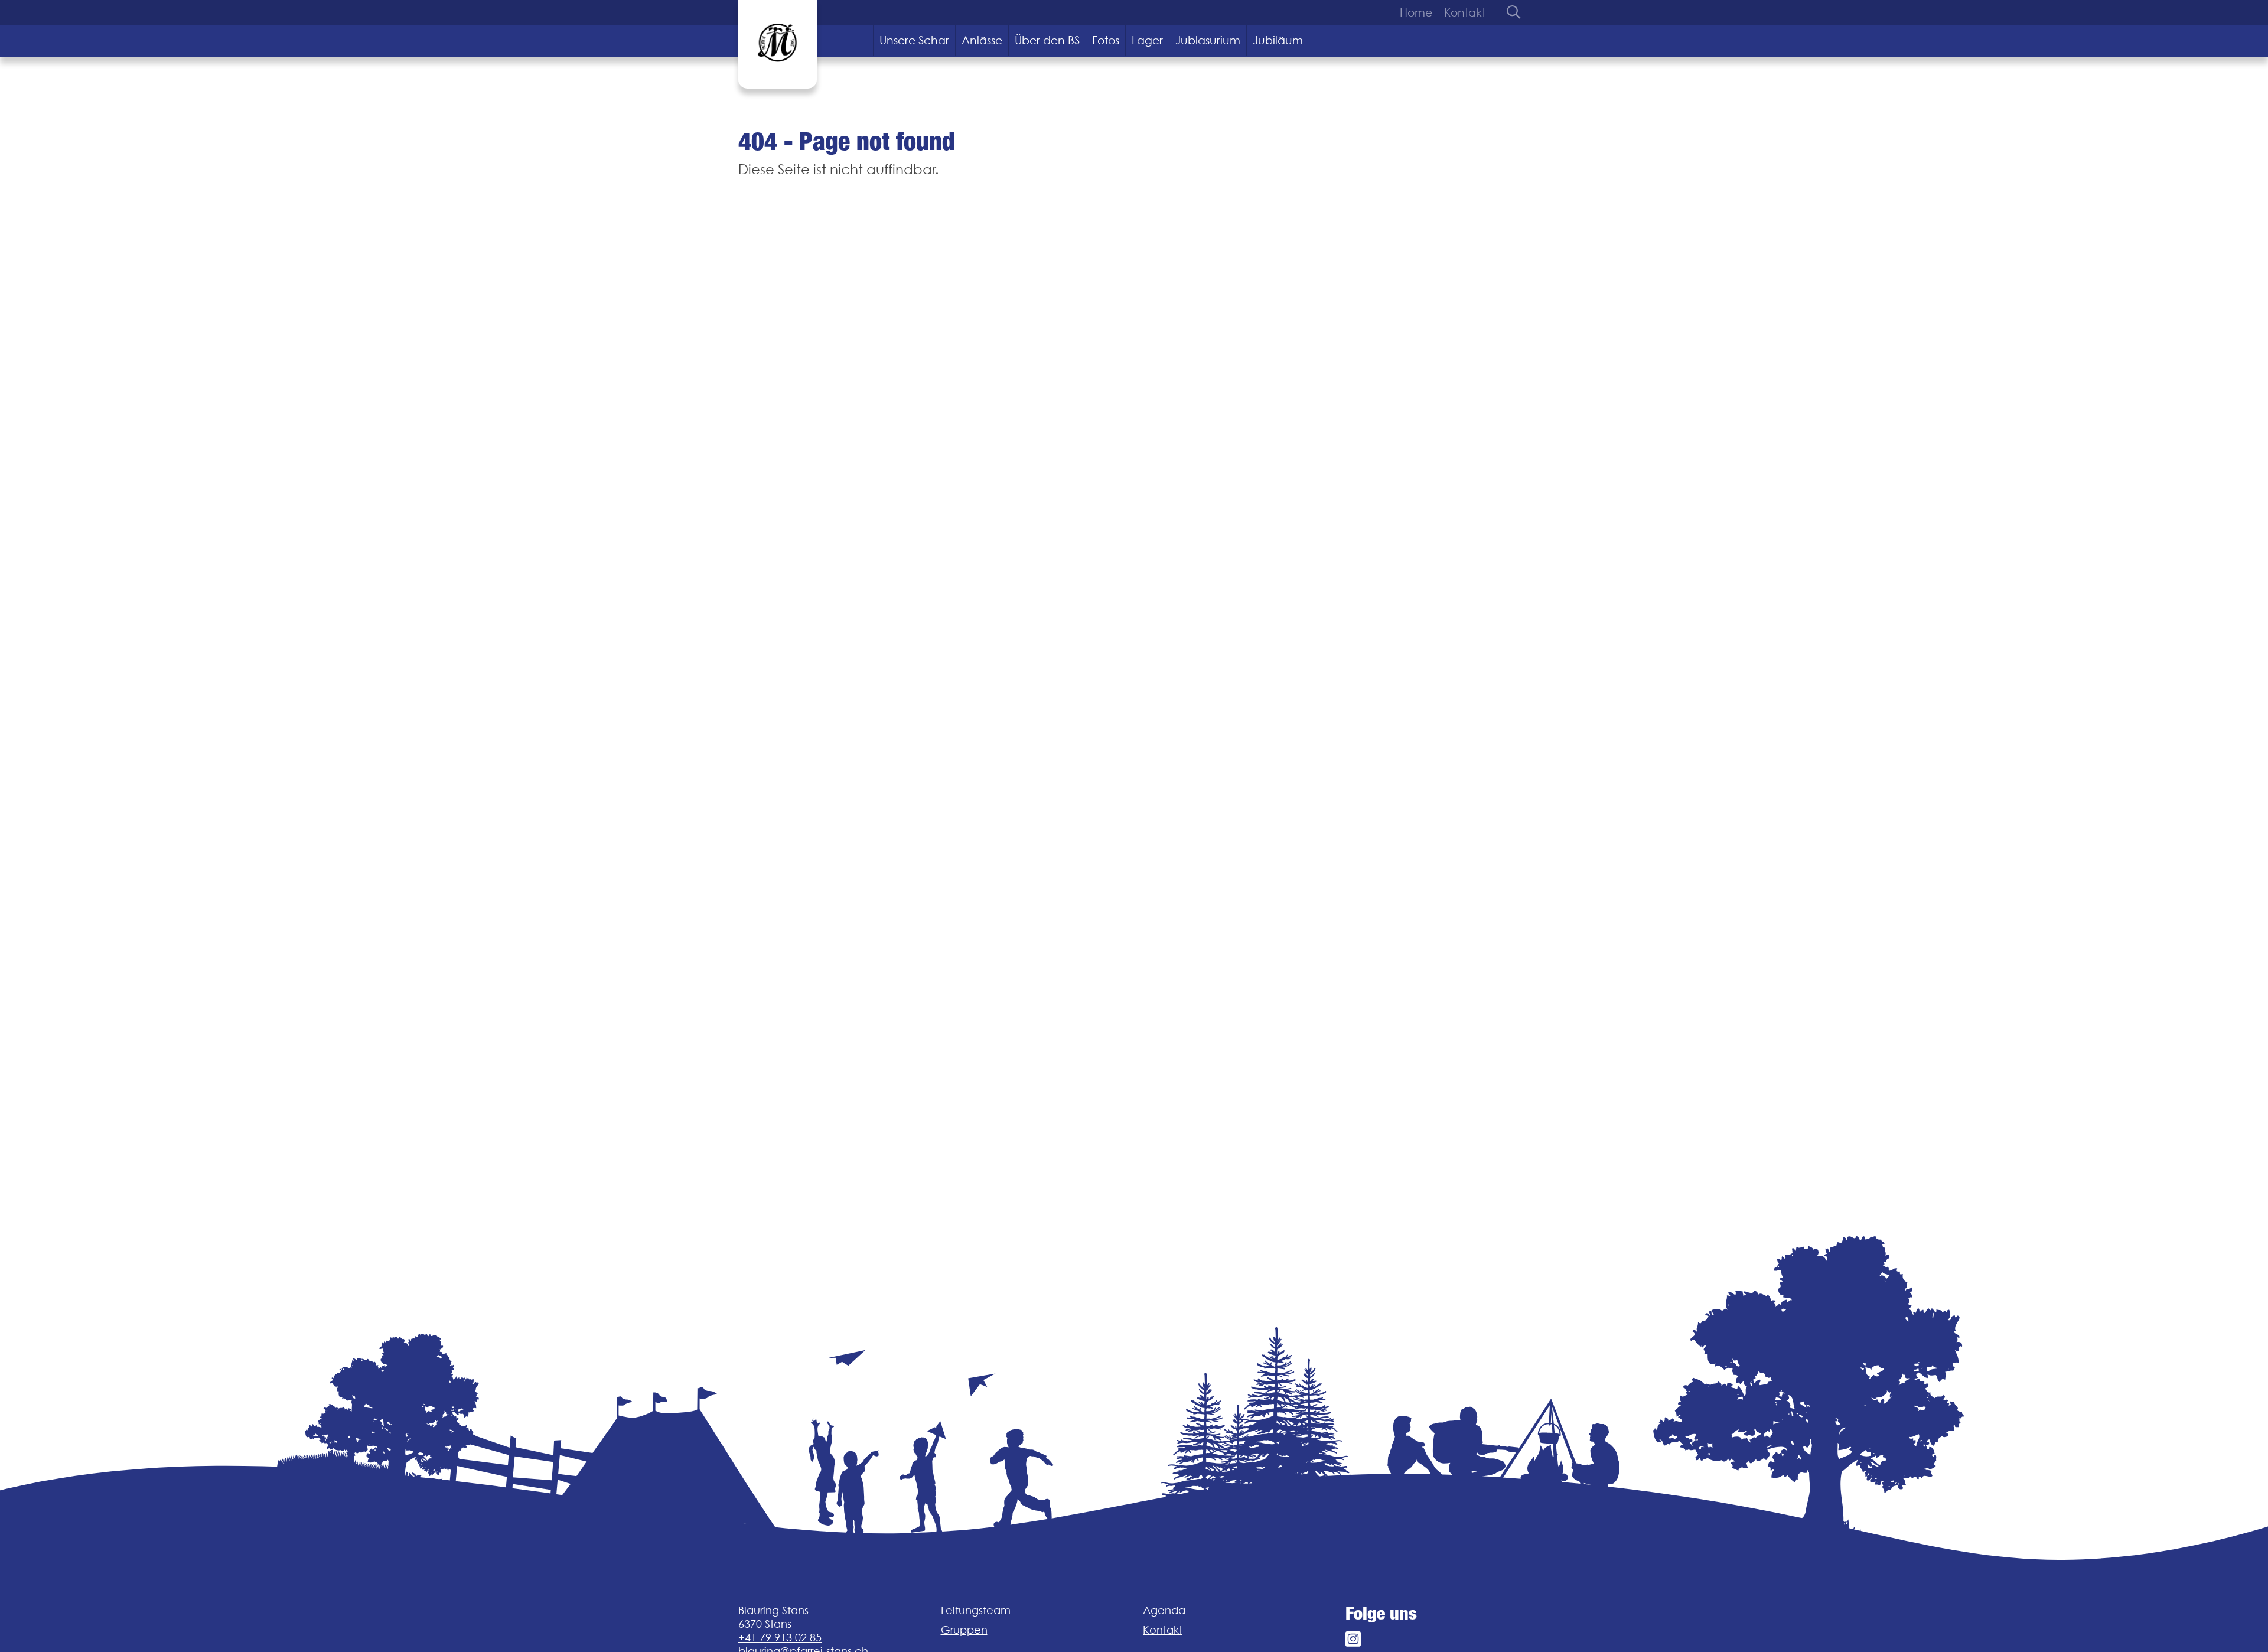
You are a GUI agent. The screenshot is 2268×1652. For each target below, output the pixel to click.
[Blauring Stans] (778, 44)
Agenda (1164, 1610)
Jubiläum (1278, 40)
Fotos (1106, 40)
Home (1416, 12)
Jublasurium (1208, 40)
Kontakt (1465, 12)
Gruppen (964, 1630)
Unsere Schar (914, 40)
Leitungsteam (976, 1610)
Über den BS (1047, 40)
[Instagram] (1353, 1639)
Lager (1147, 40)
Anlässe (982, 40)
